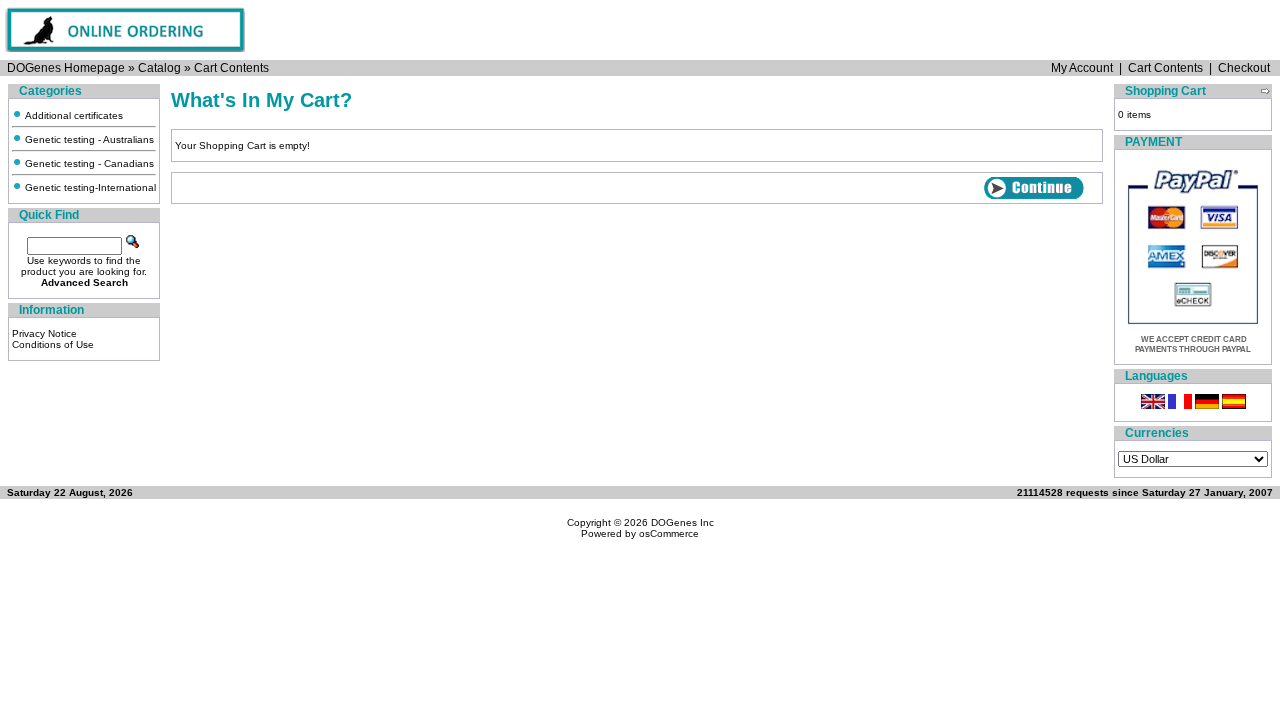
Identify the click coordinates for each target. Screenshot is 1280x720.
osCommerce (669, 533)
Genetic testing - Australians (88, 139)
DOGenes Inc (682, 522)
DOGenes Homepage (66, 68)
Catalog (159, 68)
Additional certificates (72, 115)
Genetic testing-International (89, 187)
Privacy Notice (44, 333)
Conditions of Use (53, 344)
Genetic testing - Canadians (88, 163)
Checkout (1244, 68)
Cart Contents (231, 68)
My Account (1082, 68)
